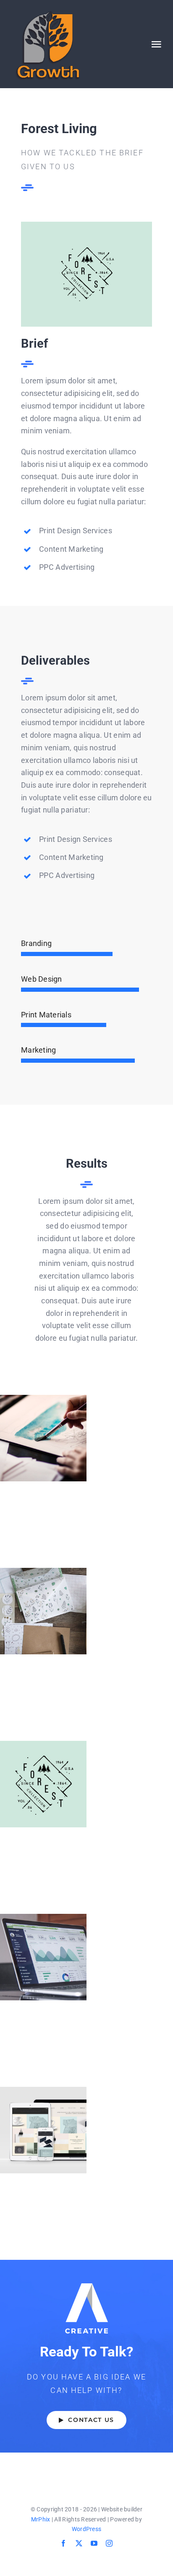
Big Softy (43, 1611)
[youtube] (94, 2543)
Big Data (43, 1957)
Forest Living (43, 1784)
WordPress (86, 2529)
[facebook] (63, 2543)
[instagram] (109, 2543)
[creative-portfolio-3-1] (86, 225)
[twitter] (79, 2543)
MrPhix (41, 2519)
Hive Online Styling (43, 2130)
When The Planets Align (43, 1438)
